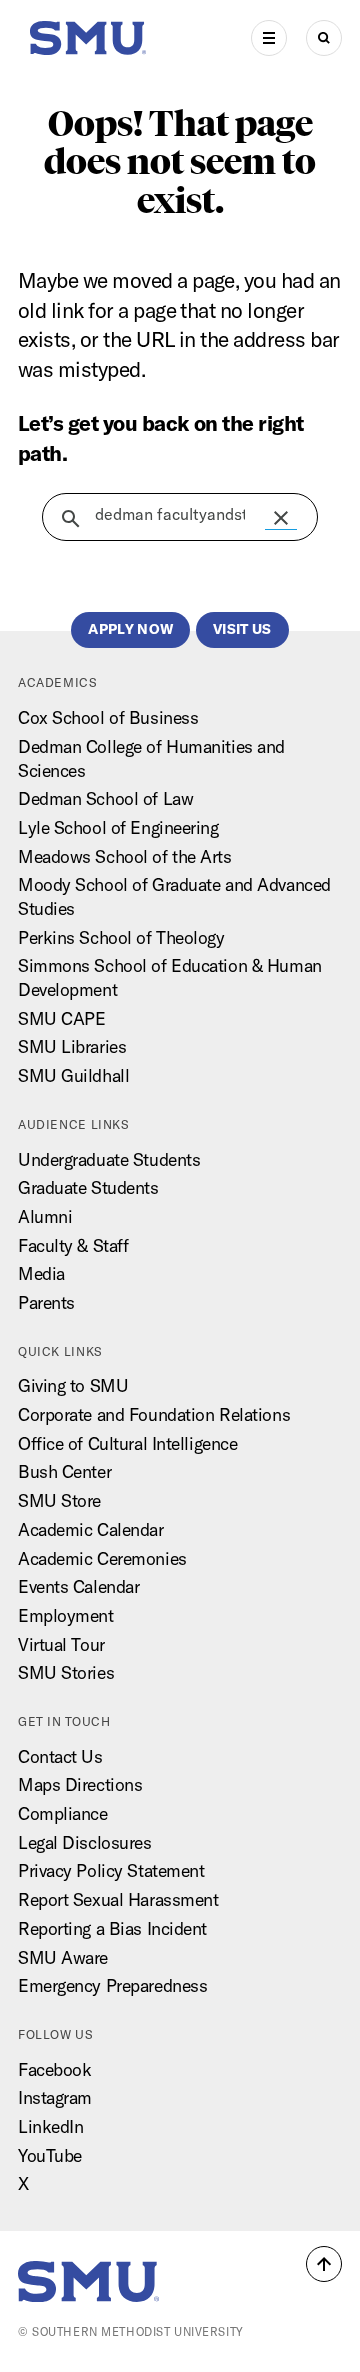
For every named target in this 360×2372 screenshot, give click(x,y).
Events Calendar (78, 1586)
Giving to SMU (73, 1385)
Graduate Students (88, 1187)
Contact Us (60, 1756)
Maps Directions (80, 1784)
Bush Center (64, 1471)
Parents (46, 1302)
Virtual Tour (61, 1644)
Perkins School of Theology (121, 937)
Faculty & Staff (73, 1245)
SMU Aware (63, 1957)
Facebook (55, 2069)
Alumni (45, 1216)
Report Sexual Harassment (118, 1899)
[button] (281, 518)
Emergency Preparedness (112, 1985)
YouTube (50, 2155)
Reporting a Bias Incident (112, 1928)
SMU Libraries (72, 1046)
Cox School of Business (108, 717)
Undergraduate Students (109, 1159)
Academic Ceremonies (102, 1558)
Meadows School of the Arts (125, 856)
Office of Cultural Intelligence (127, 1443)
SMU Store (59, 1500)
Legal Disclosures (85, 1842)
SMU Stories (66, 1672)
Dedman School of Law (105, 798)
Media (41, 1273)
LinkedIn (51, 2126)
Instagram (55, 2097)
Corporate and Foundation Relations (154, 1414)
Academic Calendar (91, 1529)
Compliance (63, 1813)
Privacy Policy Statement (111, 1870)
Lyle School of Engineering (118, 827)
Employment (66, 1615)
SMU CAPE (62, 1018)
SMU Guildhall (73, 1075)
